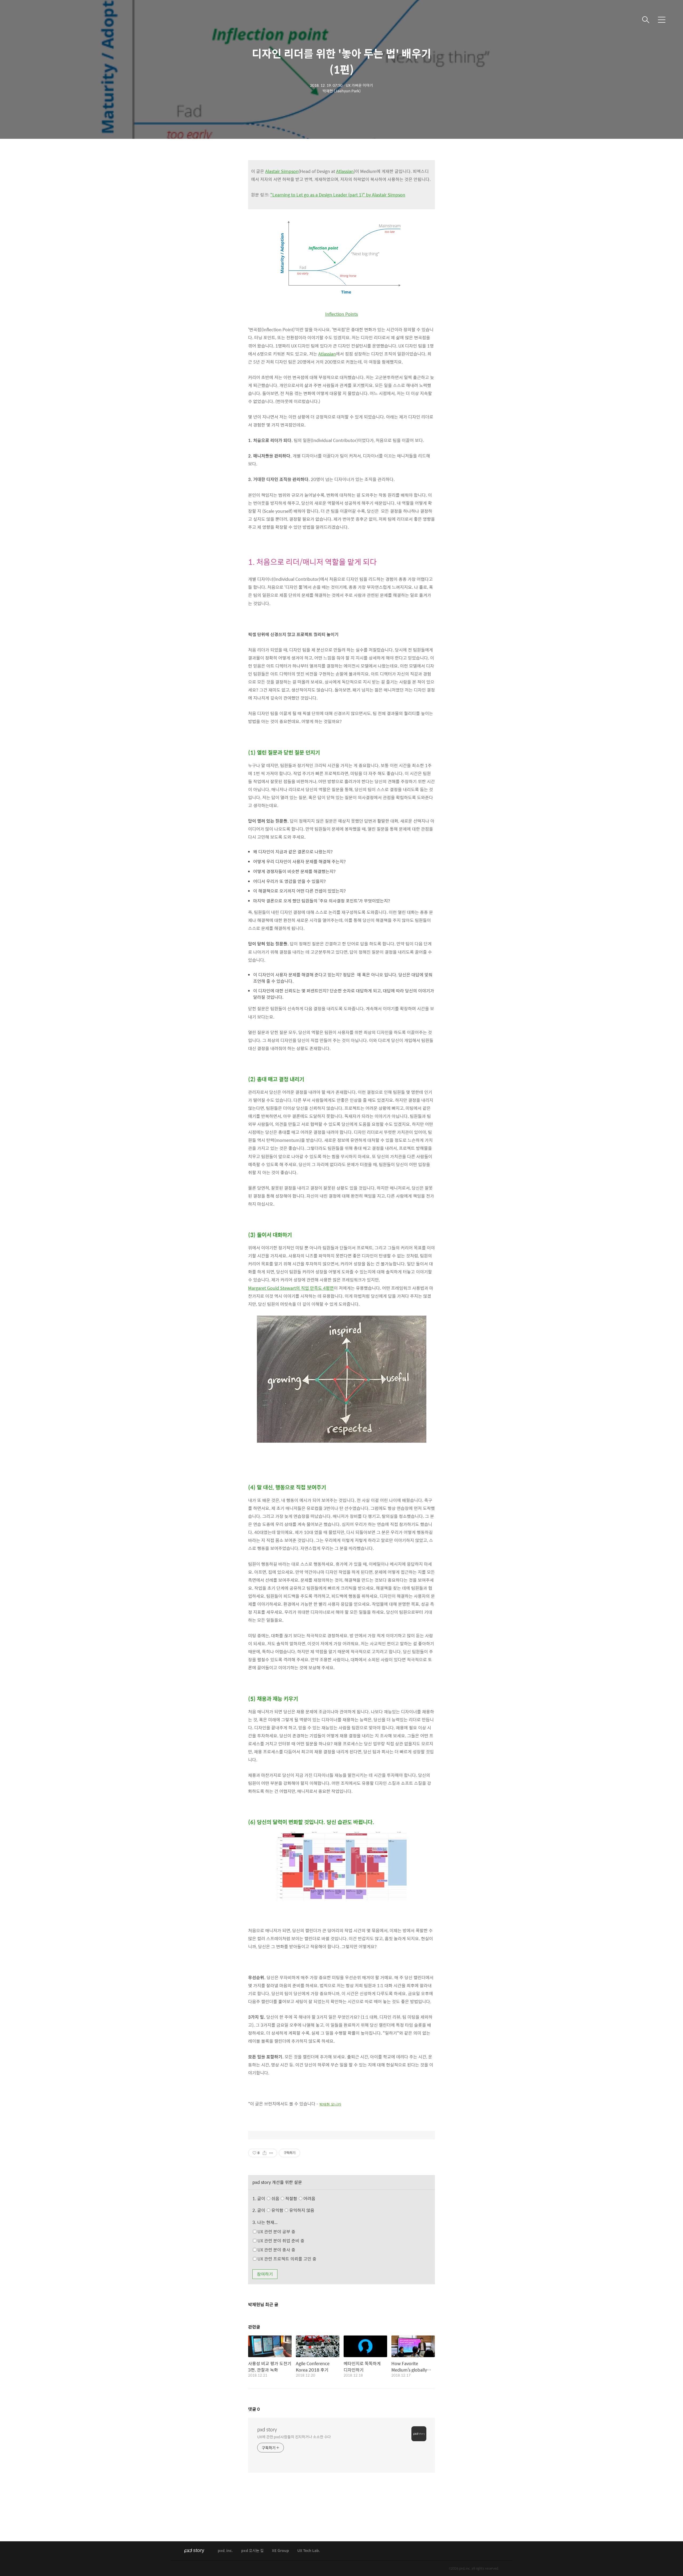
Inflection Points (341, 314)
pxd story (267, 2429)
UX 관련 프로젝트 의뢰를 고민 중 (286, 2259)
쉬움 (293, 2198)
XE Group (280, 2551)
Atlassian (345, 171)
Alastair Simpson (282, 171)
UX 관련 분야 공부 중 (276, 2232)
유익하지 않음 (301, 2210)
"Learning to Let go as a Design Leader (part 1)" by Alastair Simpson (338, 195)
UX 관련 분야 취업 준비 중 (280, 2241)
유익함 (292, 2210)
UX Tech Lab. (309, 2551)
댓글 (254, 2409)
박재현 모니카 (330, 2104)
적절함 (300, 2198)
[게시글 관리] (271, 2153)
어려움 (309, 2198)
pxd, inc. (225, 2551)
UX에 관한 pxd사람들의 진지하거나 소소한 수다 (294, 2437)
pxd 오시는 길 (252, 2551)
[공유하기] (265, 2153)
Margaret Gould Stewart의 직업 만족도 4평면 (291, 1288)
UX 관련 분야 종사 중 (276, 2250)
